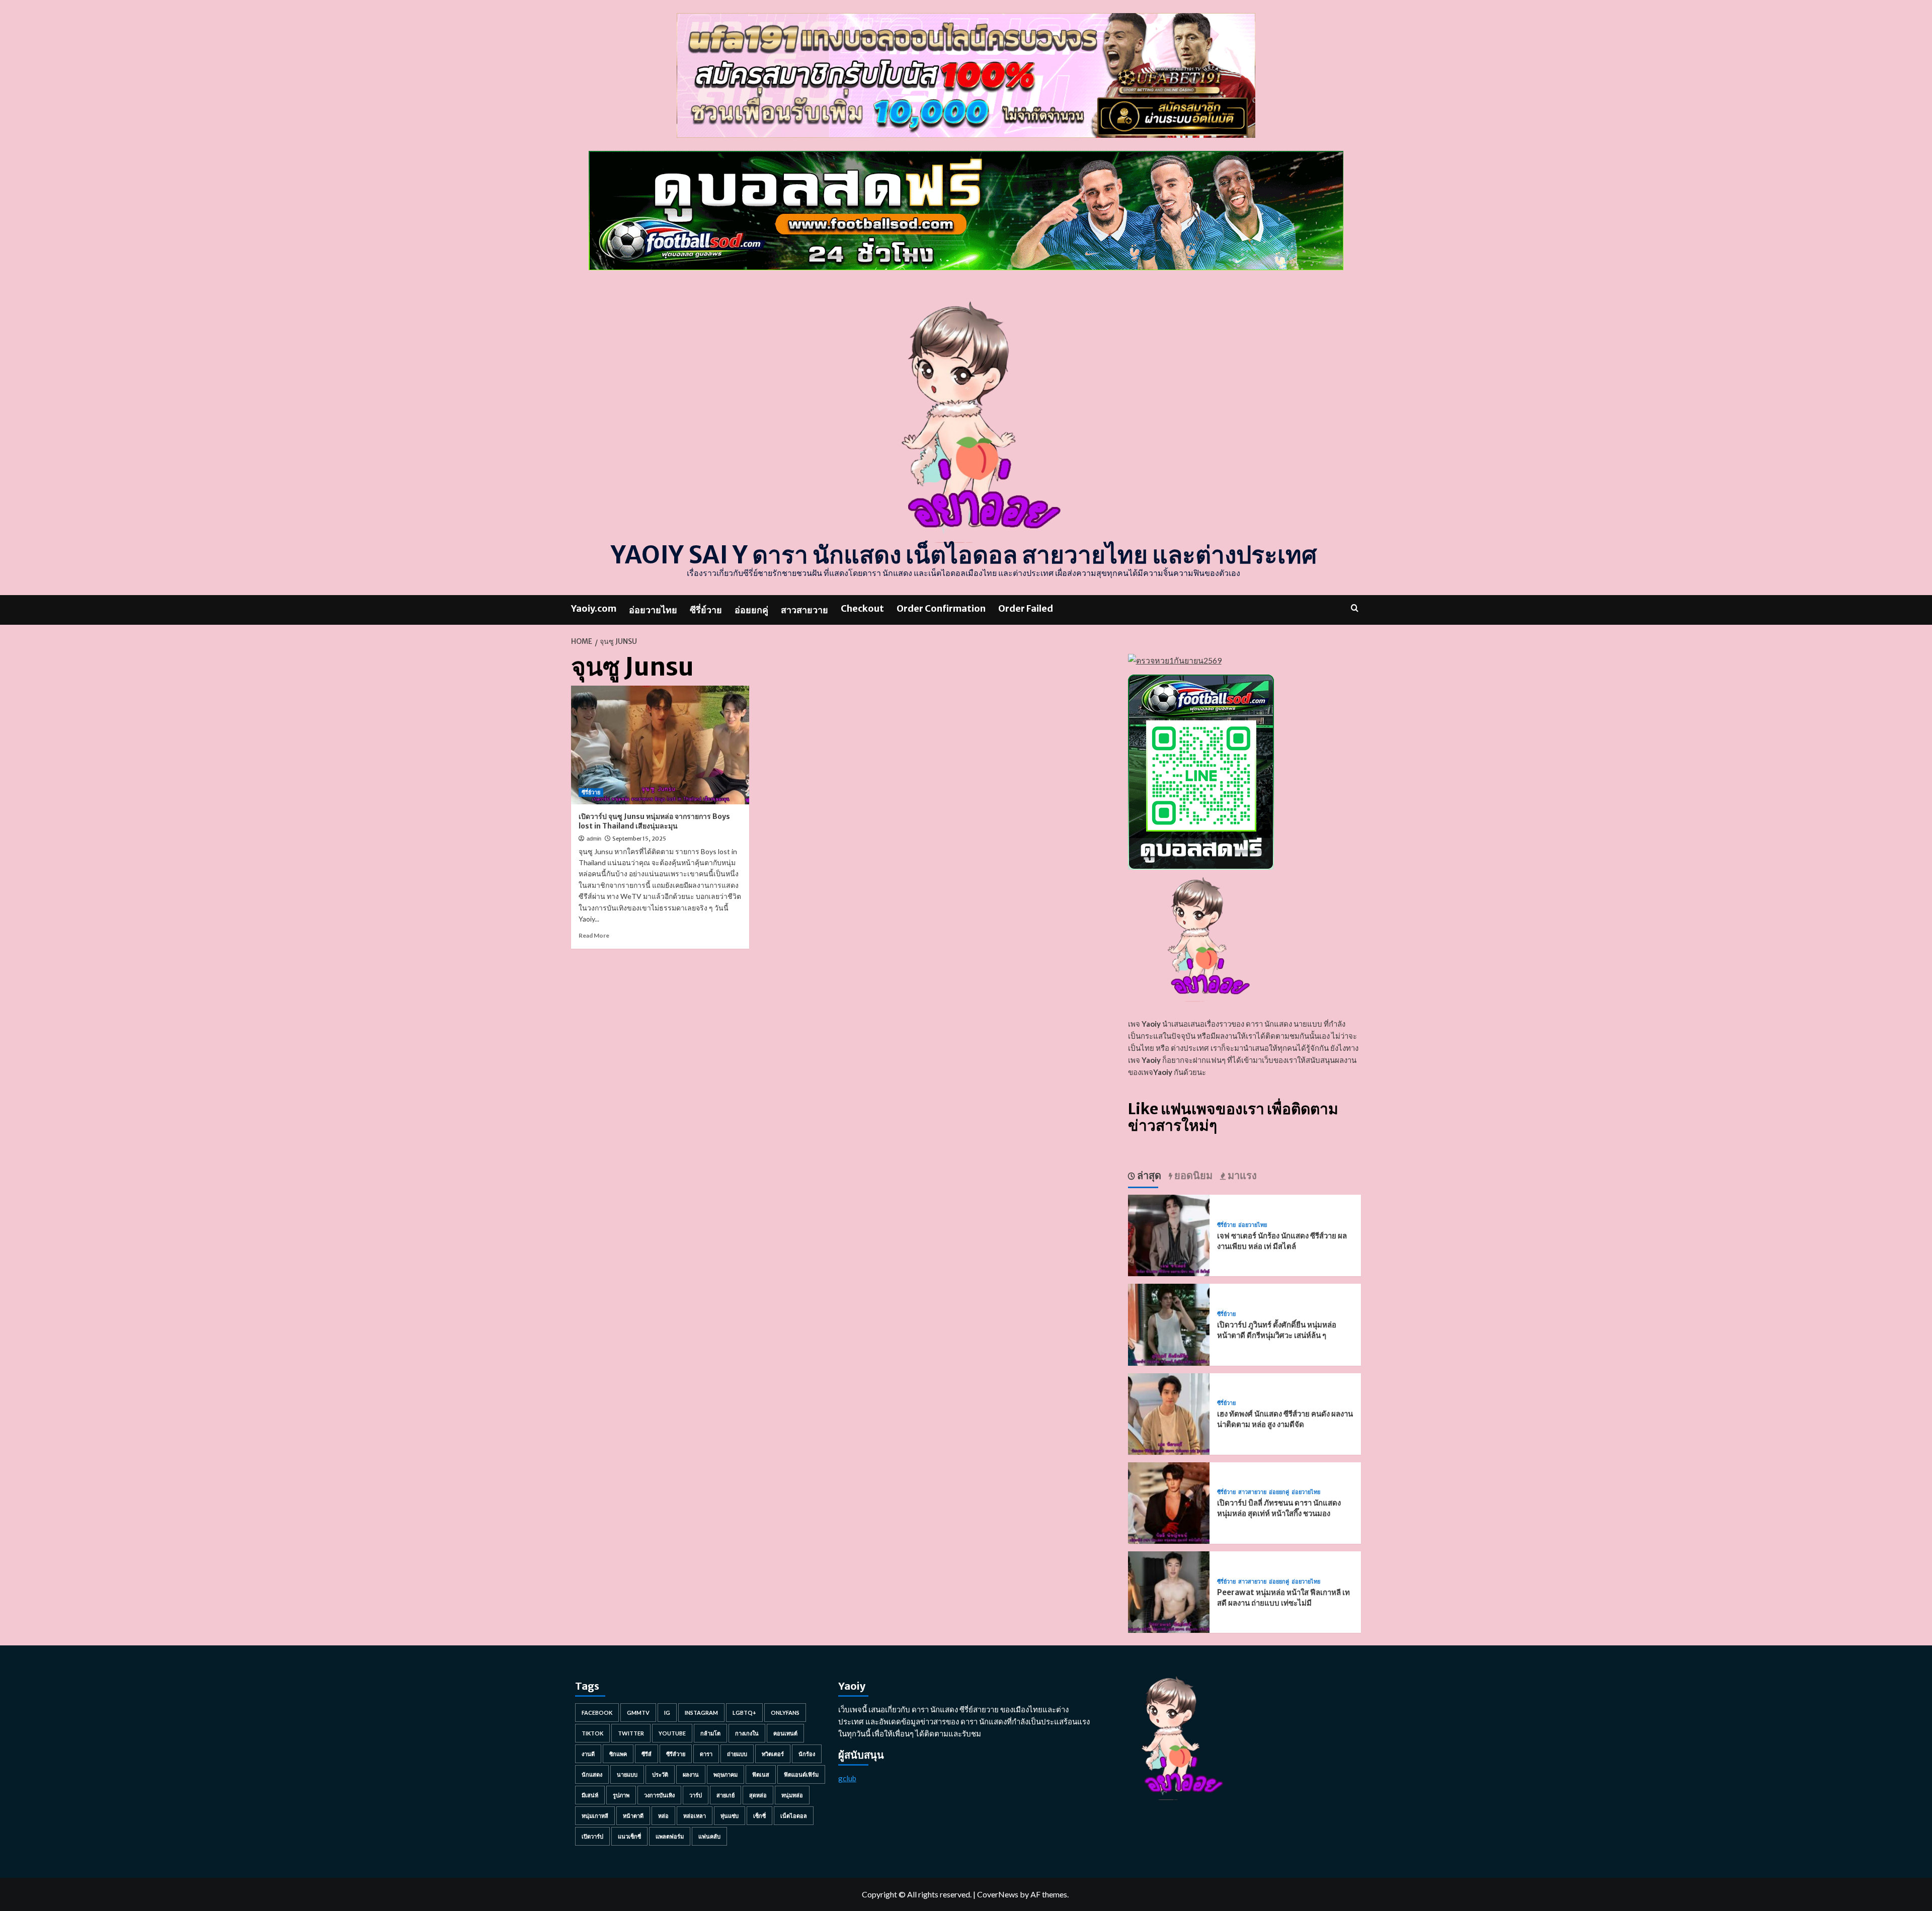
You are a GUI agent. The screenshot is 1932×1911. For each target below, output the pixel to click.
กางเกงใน (747, 1733)
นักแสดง (592, 1774)
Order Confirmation (941, 608)
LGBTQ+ (744, 1713)
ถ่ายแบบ (737, 1754)
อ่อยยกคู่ (751, 610)
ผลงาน (691, 1774)
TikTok (592, 1733)
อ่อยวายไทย (653, 610)
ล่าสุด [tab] (1148, 1175)
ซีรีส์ (647, 1754)
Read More (594, 935)
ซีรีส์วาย (676, 1754)
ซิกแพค (618, 1754)
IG (667, 1713)
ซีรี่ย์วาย (706, 610)
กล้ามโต (710, 1733)
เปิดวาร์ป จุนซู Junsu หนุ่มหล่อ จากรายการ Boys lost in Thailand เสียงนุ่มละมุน (654, 821)
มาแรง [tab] (1241, 1175)
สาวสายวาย (804, 610)
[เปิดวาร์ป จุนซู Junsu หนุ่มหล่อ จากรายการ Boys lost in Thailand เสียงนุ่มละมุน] (660, 745)
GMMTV (638, 1713)
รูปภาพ (621, 1795)
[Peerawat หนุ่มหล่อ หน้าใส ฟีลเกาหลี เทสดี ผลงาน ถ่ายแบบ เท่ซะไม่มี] (1169, 1591)
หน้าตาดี (633, 1816)
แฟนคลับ (709, 1836)
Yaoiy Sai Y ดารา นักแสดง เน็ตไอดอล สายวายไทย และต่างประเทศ (964, 555)
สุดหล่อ (758, 1795)
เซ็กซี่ (759, 1816)
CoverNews (998, 1894)
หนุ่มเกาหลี (595, 1816)
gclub (847, 1778)
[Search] (1355, 608)
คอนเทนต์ (785, 1733)
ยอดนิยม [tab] (1192, 1175)
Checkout (862, 608)
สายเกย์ (726, 1795)
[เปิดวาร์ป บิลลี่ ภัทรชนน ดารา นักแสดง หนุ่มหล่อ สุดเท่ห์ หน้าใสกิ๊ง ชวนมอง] (1169, 1502)
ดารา (706, 1754)
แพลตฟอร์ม (670, 1836)
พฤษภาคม (726, 1774)
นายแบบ (627, 1774)
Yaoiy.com (594, 608)
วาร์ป (696, 1795)
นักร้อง (807, 1754)
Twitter (631, 1733)
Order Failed (1026, 608)
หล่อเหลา (695, 1816)
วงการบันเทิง (659, 1795)
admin (594, 839)
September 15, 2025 (639, 839)
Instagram (701, 1713)
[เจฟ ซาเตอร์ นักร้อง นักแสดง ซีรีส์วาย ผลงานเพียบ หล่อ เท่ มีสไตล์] (1169, 1234)
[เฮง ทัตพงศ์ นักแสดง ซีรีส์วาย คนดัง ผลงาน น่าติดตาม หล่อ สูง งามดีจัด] (1169, 1413)
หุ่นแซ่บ (730, 1816)
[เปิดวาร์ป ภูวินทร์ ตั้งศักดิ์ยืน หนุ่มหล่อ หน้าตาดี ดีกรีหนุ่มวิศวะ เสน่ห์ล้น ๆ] (1169, 1324)
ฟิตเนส (761, 1774)
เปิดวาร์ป (592, 1836)
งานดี (588, 1754)
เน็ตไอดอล (794, 1816)
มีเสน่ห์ (590, 1795)
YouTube (672, 1733)
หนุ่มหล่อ (792, 1795)
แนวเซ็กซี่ (629, 1836)
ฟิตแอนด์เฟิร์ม (801, 1774)
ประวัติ (660, 1774)
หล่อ (663, 1816)
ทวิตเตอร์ (773, 1754)
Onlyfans (785, 1713)
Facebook (597, 1713)
